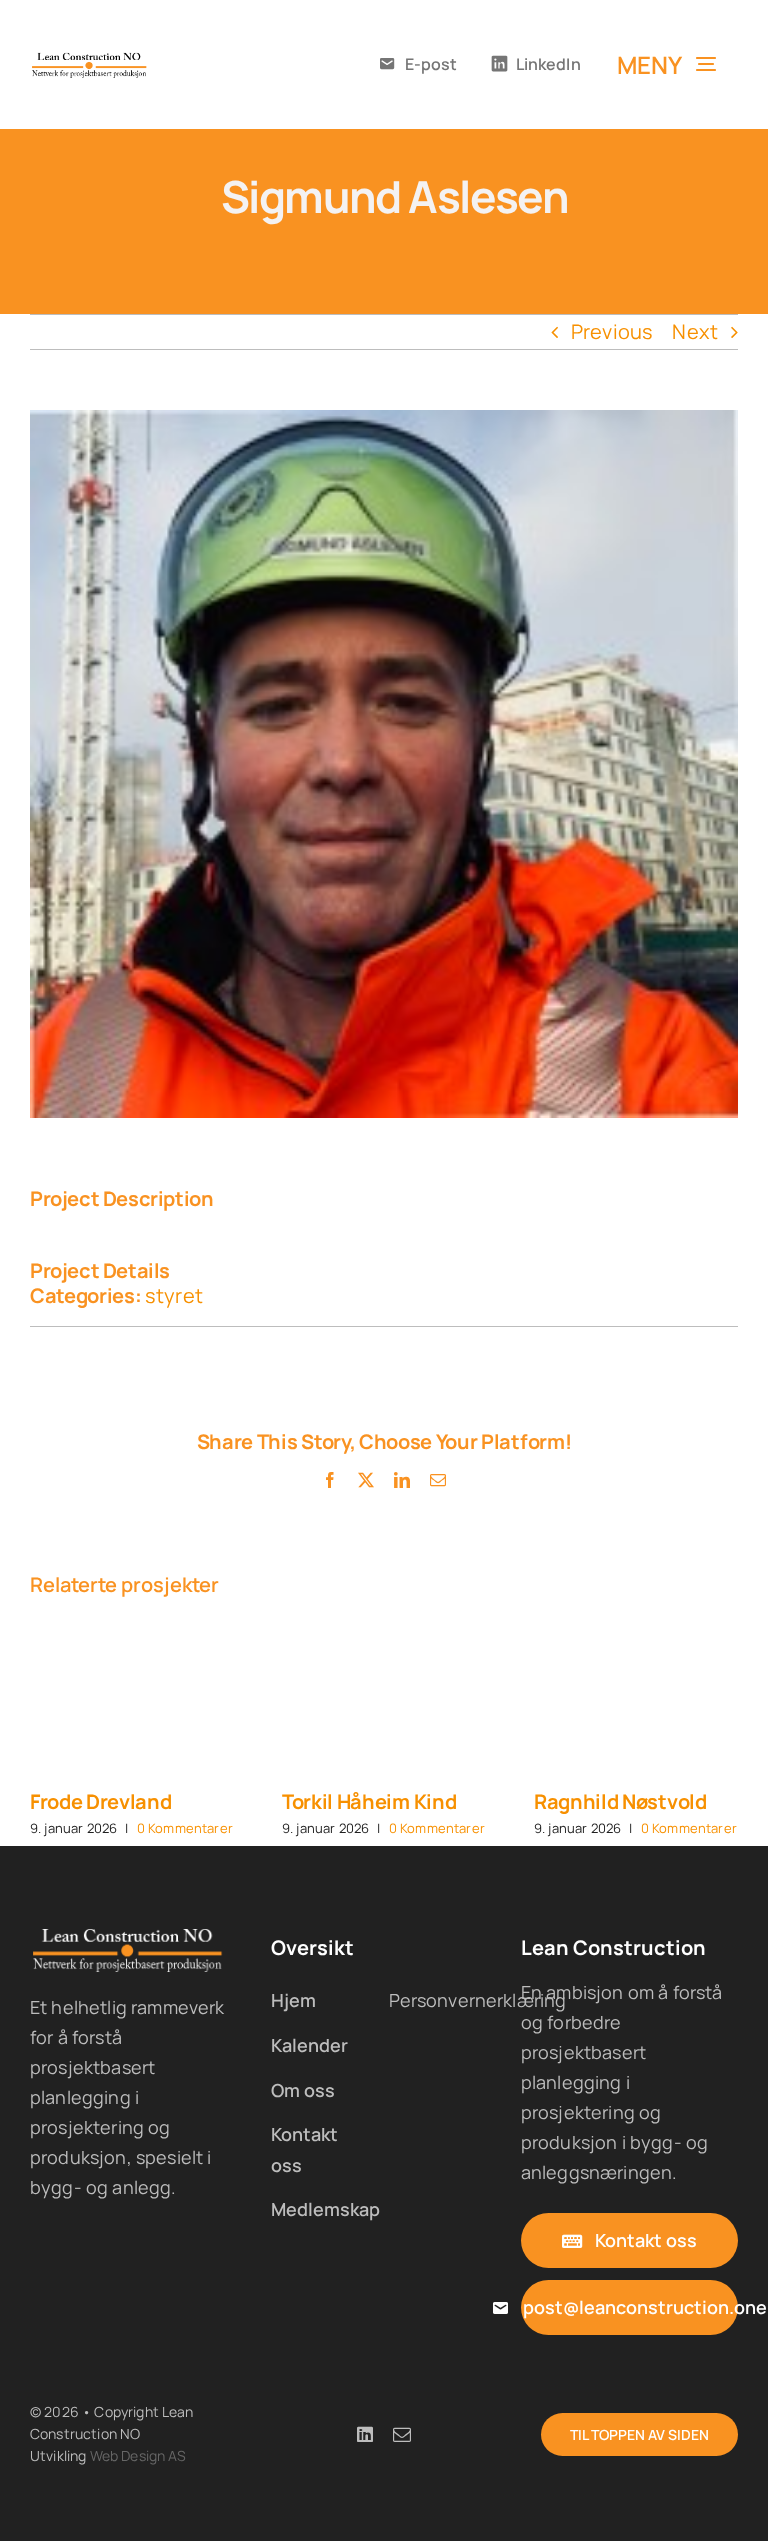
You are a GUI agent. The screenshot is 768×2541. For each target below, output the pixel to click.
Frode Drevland (101, 1801)
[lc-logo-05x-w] (128, 1935)
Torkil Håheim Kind (369, 1801)
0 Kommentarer (185, 1828)
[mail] (402, 2434)
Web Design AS (138, 2455)
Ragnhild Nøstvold (620, 1801)
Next (695, 331)
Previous (612, 331)
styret (174, 1295)
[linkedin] (365, 2434)
